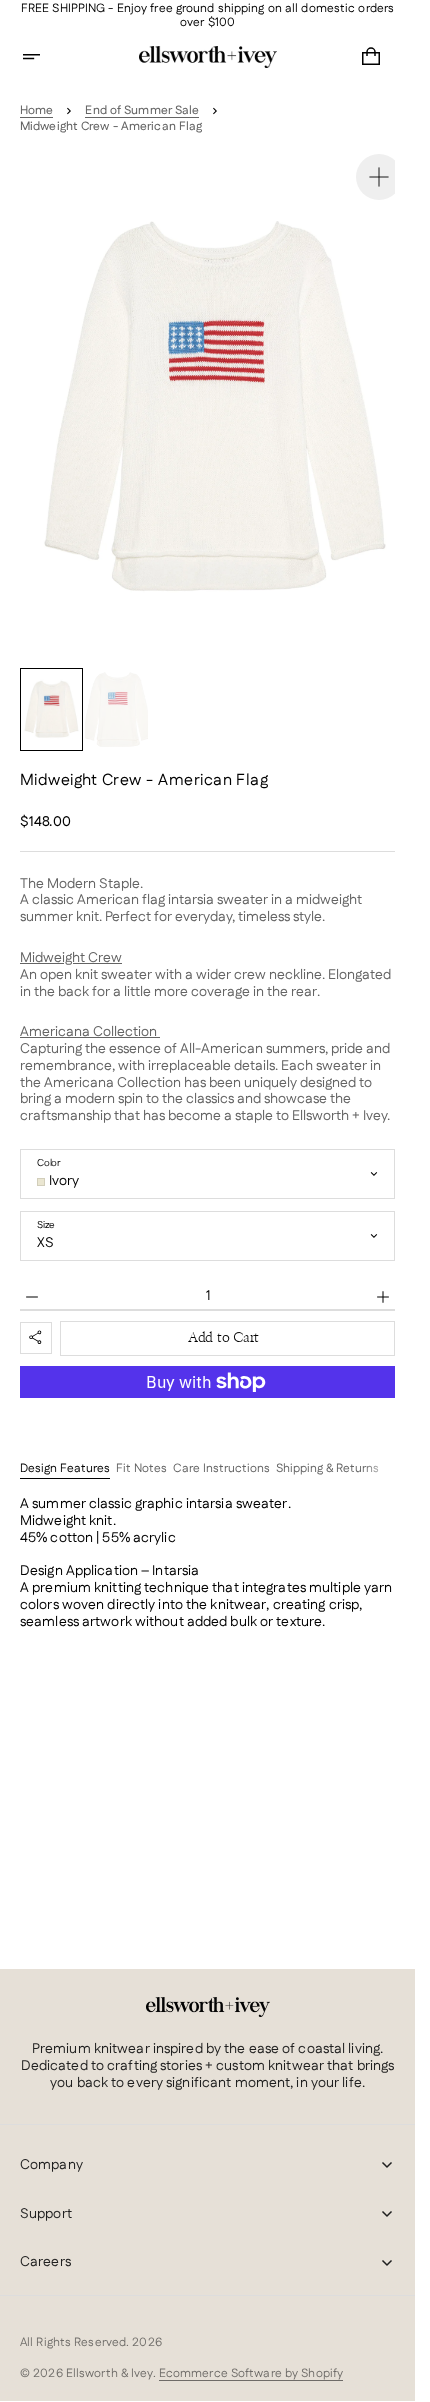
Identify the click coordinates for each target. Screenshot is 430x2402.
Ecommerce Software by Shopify (251, 2373)
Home (36, 111)
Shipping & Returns (327, 1449)
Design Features (65, 1449)
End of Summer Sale (142, 111)
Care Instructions (221, 1449)
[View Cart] (371, 57)
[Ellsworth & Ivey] (208, 2007)
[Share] (36, 1318)
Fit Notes (141, 1449)
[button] (44, 57)
